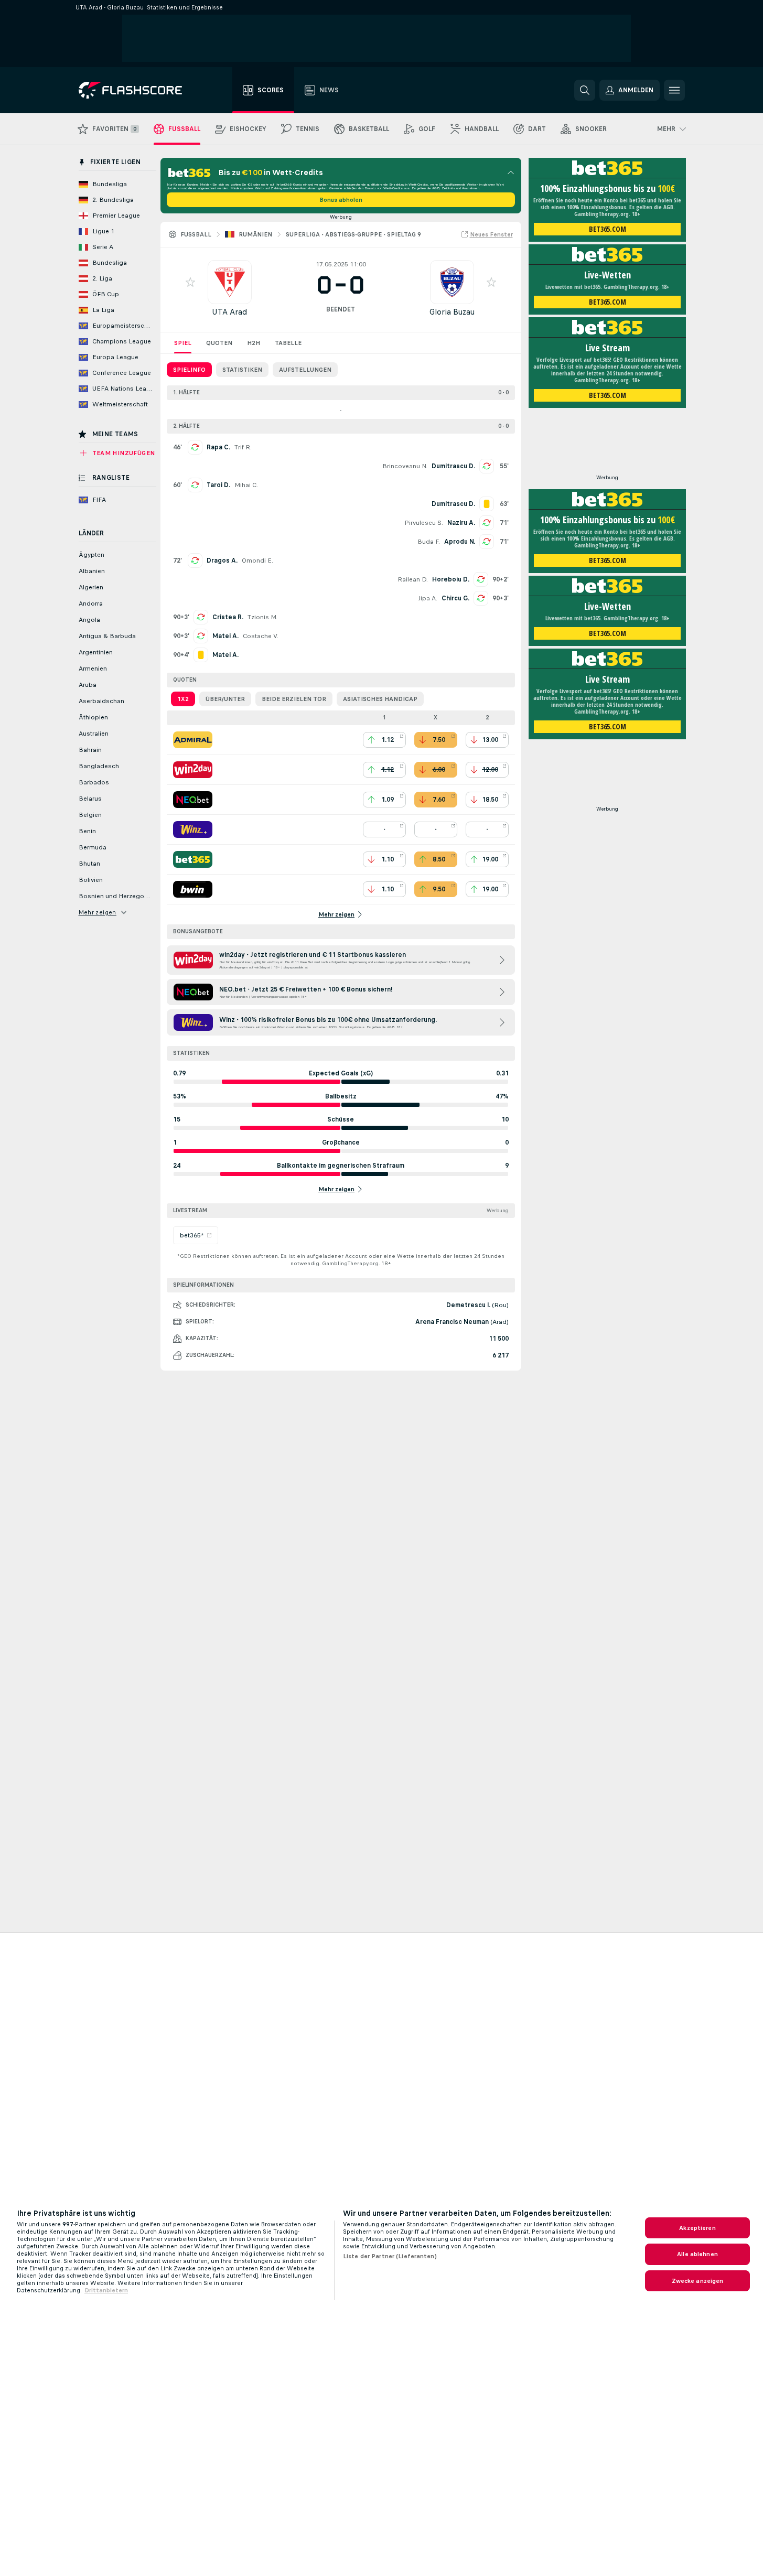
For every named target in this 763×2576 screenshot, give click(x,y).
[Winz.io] (193, 829)
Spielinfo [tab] (189, 370)
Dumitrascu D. (453, 466)
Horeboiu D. (451, 579)
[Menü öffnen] (674, 90)
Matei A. (225, 636)
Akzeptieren (697, 2228)
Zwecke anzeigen (698, 2281)
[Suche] (585, 90)
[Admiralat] (193, 740)
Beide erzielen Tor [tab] (294, 699)
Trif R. (243, 447)
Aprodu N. (460, 542)
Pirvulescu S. (424, 523)
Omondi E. (257, 561)
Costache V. (261, 636)
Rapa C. (218, 447)
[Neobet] (193, 800)
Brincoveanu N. (405, 466)
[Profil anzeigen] (230, 282)
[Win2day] (193, 770)
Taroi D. (218, 485)
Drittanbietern (106, 2290)
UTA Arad (229, 312)
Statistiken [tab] (242, 370)
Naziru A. (461, 523)
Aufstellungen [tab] (305, 370)
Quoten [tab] (219, 343)
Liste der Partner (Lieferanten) (390, 2256)
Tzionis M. (262, 617)
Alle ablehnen (697, 2254)
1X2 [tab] (183, 699)
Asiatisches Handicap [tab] (380, 699)
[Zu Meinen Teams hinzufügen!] (190, 282)
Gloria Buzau (452, 312)
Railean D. (413, 579)
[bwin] (193, 889)
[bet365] (193, 859)
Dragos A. (222, 561)
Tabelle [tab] (288, 343)
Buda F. (429, 542)
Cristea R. (228, 617)
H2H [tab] (254, 343)
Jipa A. (428, 598)
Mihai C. (246, 485)
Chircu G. (455, 598)
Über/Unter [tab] (225, 699)
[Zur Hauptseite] (138, 90)
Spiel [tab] (183, 343)
